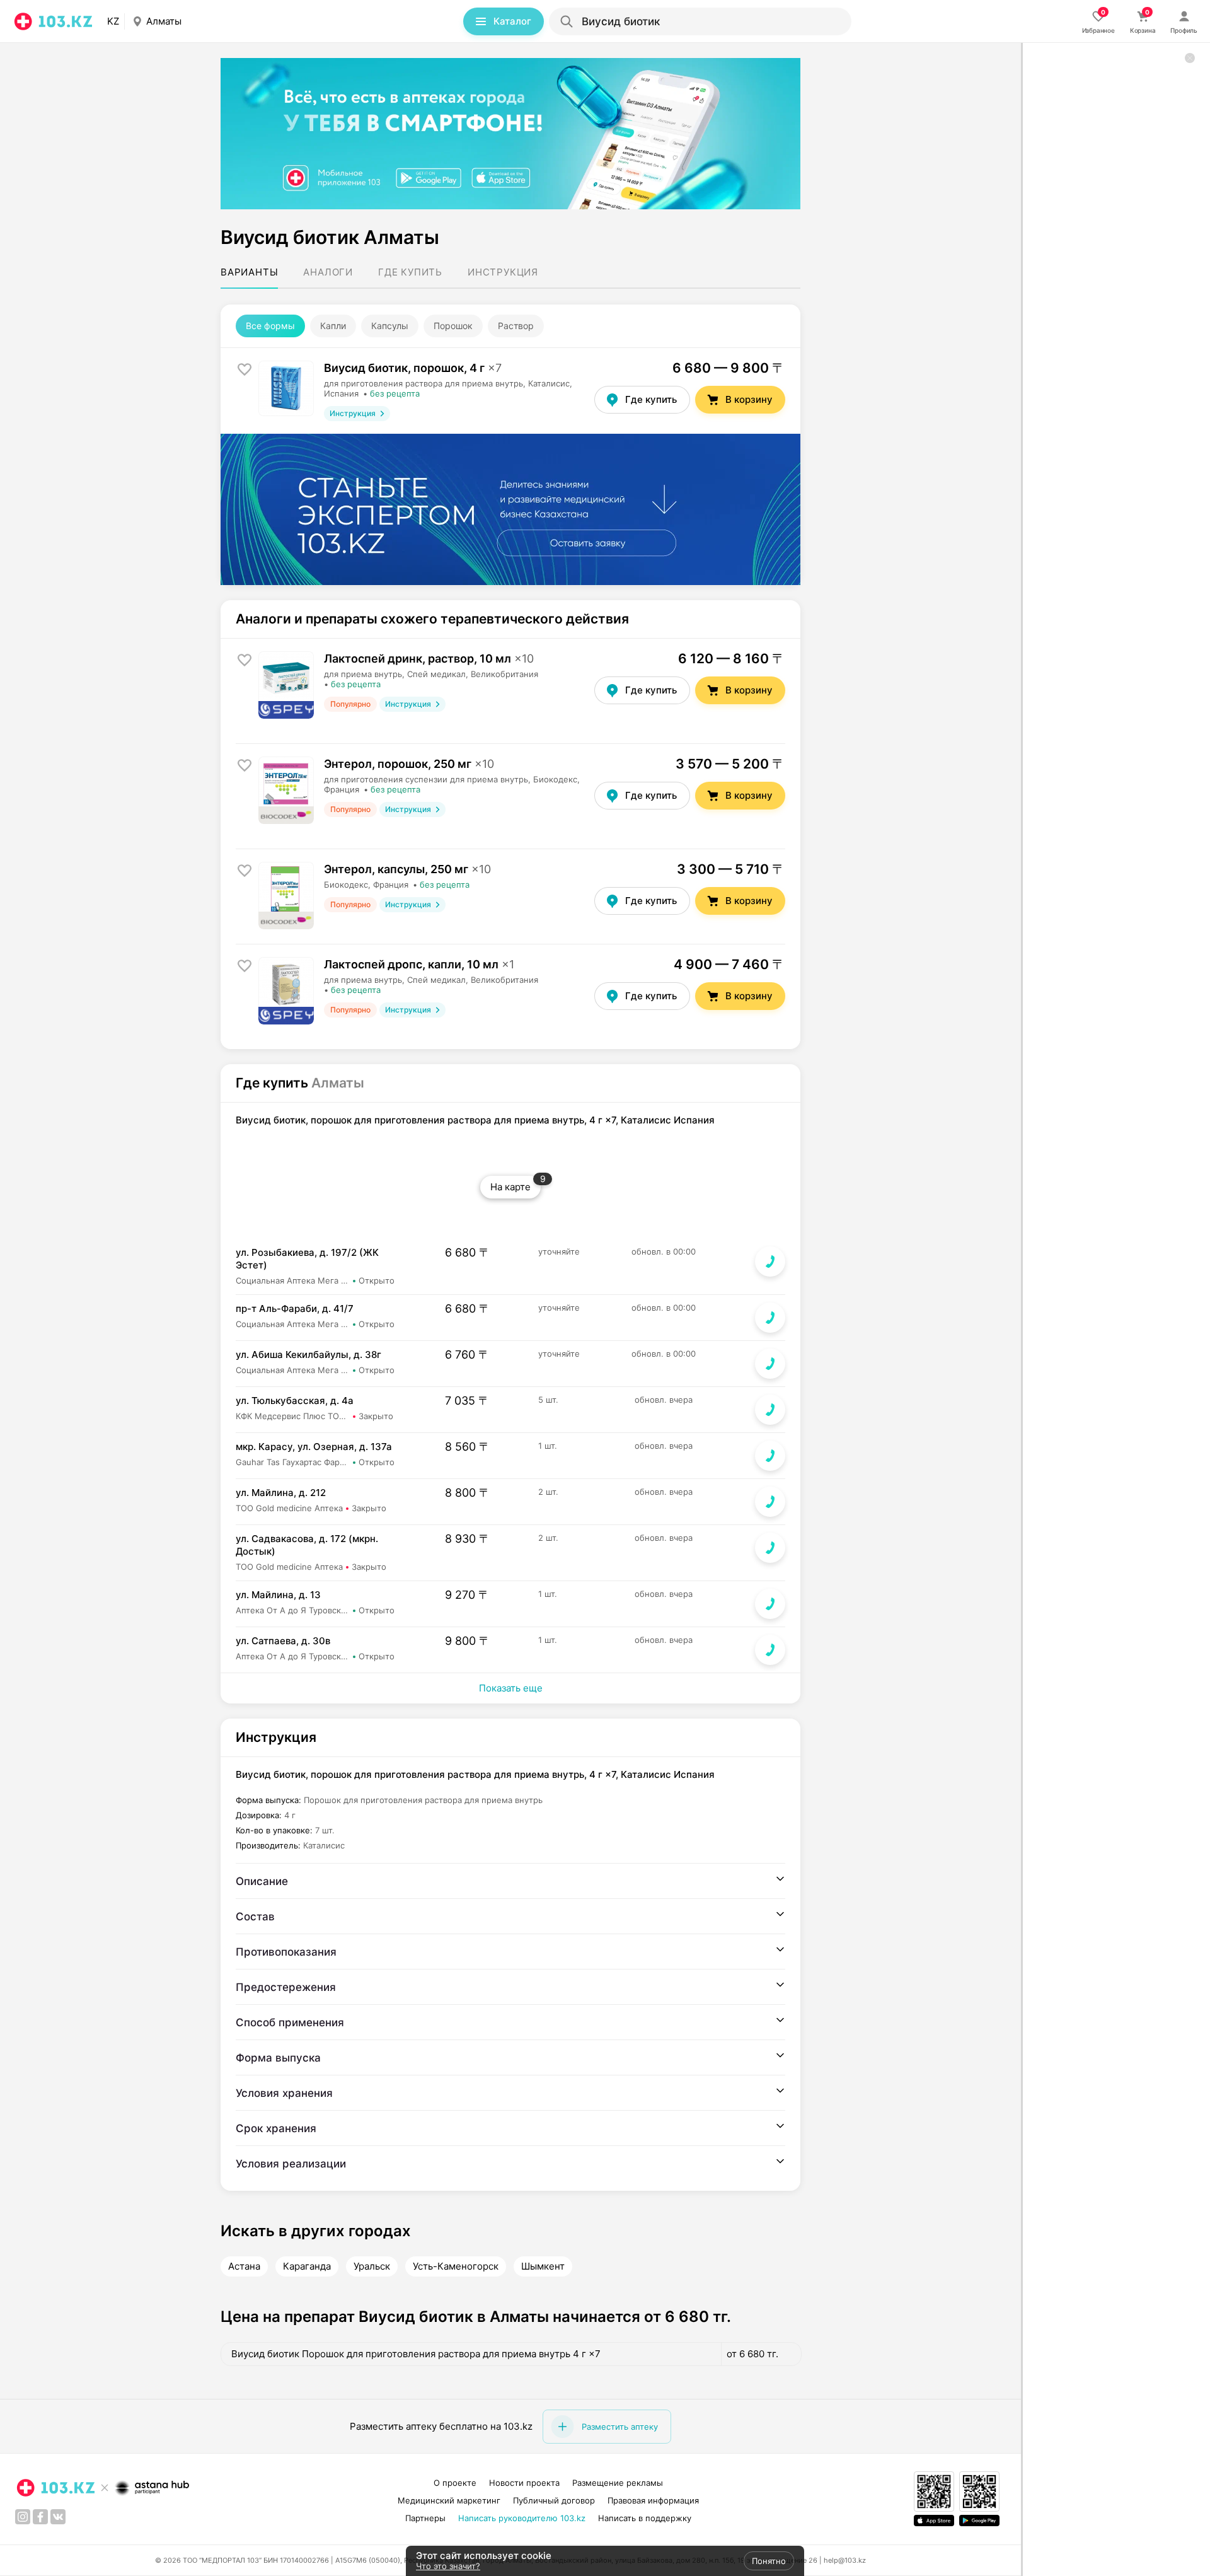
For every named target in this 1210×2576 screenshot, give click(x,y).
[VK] (58, 2517)
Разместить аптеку (620, 2427)
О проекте (455, 2483)
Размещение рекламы (618, 2483)
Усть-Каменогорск (456, 2266)
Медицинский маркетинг (449, 2500)
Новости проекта (524, 2483)
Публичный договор (554, 2500)
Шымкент (543, 2266)
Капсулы (390, 326)
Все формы (270, 326)
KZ (113, 21)
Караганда (307, 2266)
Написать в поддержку (645, 2518)
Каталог (512, 21)
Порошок (453, 326)
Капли (333, 326)
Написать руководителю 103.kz (522, 2518)
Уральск (372, 2266)
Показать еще (511, 1688)
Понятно (769, 2561)
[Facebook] (40, 2517)
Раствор (516, 326)
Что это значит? (448, 2566)
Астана (244, 2266)
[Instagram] (23, 2517)
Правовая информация (653, 2500)
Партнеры (425, 2518)
